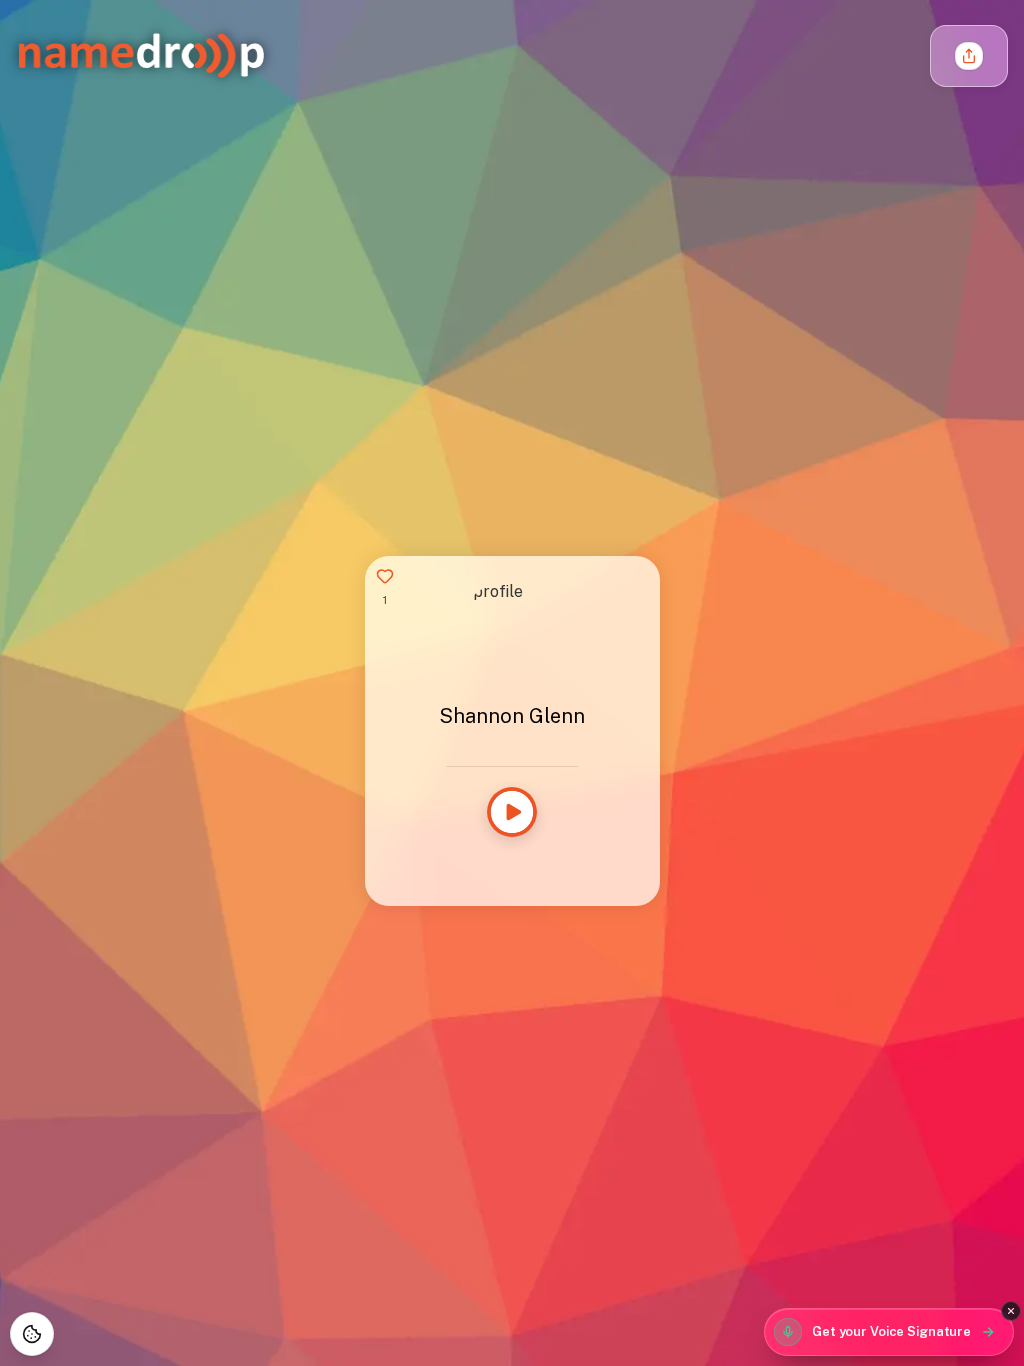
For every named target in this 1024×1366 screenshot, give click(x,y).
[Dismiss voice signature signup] (1011, 1311)
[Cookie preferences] (32, 1334)
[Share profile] (969, 56)
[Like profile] (385, 576)
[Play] (512, 812)
